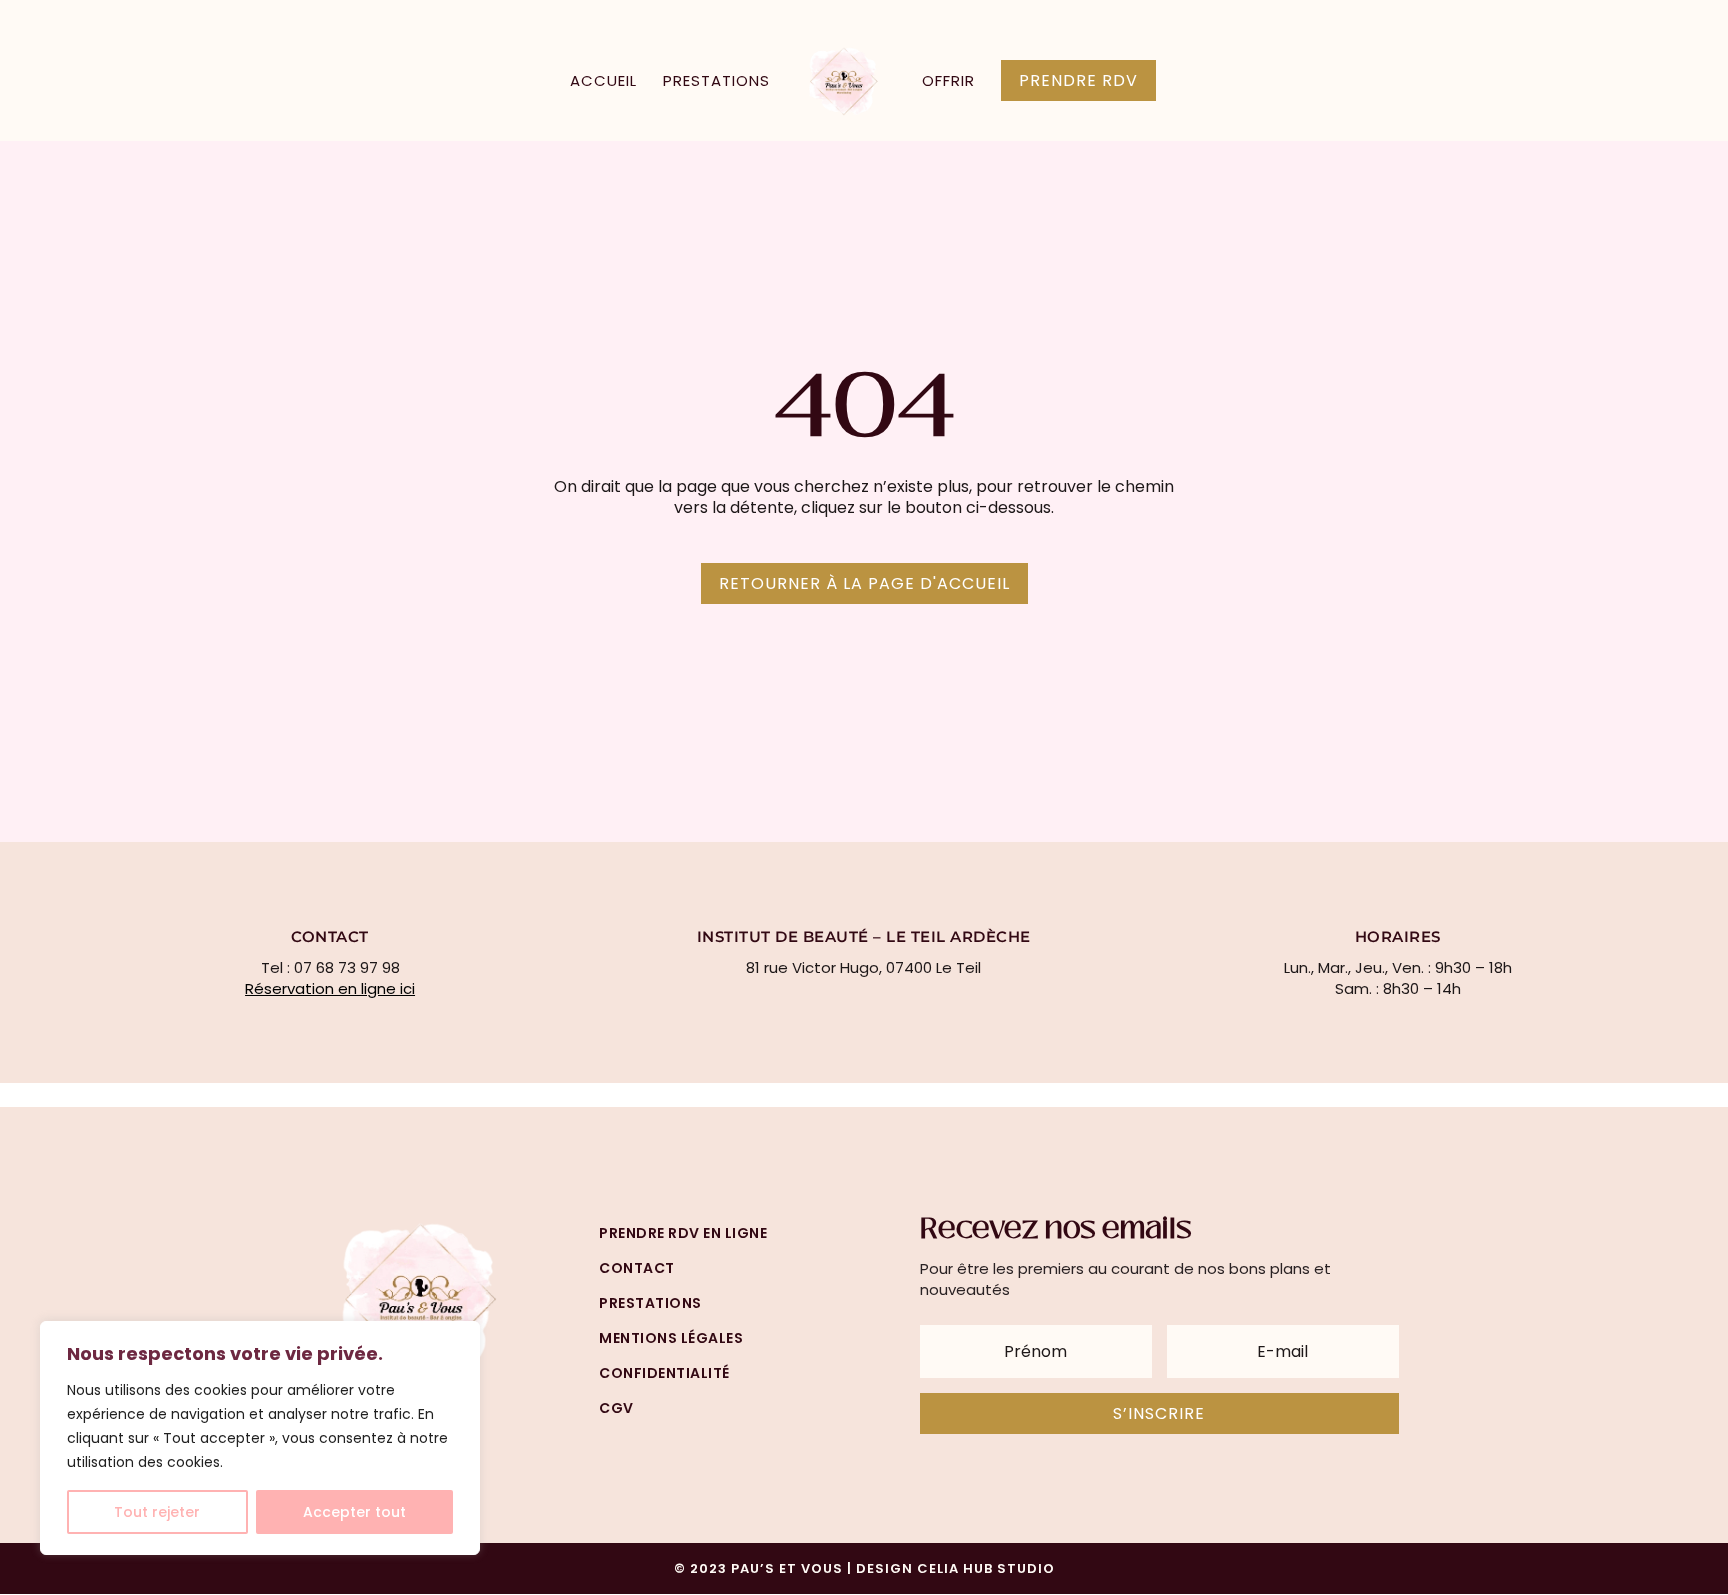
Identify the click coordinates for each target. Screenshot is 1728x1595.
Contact (637, 1268)
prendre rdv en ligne (683, 1233)
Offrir (948, 82)
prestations (650, 1303)
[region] (260, 1438)
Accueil (603, 82)
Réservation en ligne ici (330, 988)
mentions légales (671, 1338)
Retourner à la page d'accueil (864, 583)
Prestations (716, 82)
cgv (616, 1408)
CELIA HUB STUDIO (986, 1568)
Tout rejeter (157, 1512)
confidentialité (664, 1373)
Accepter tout (354, 1512)
